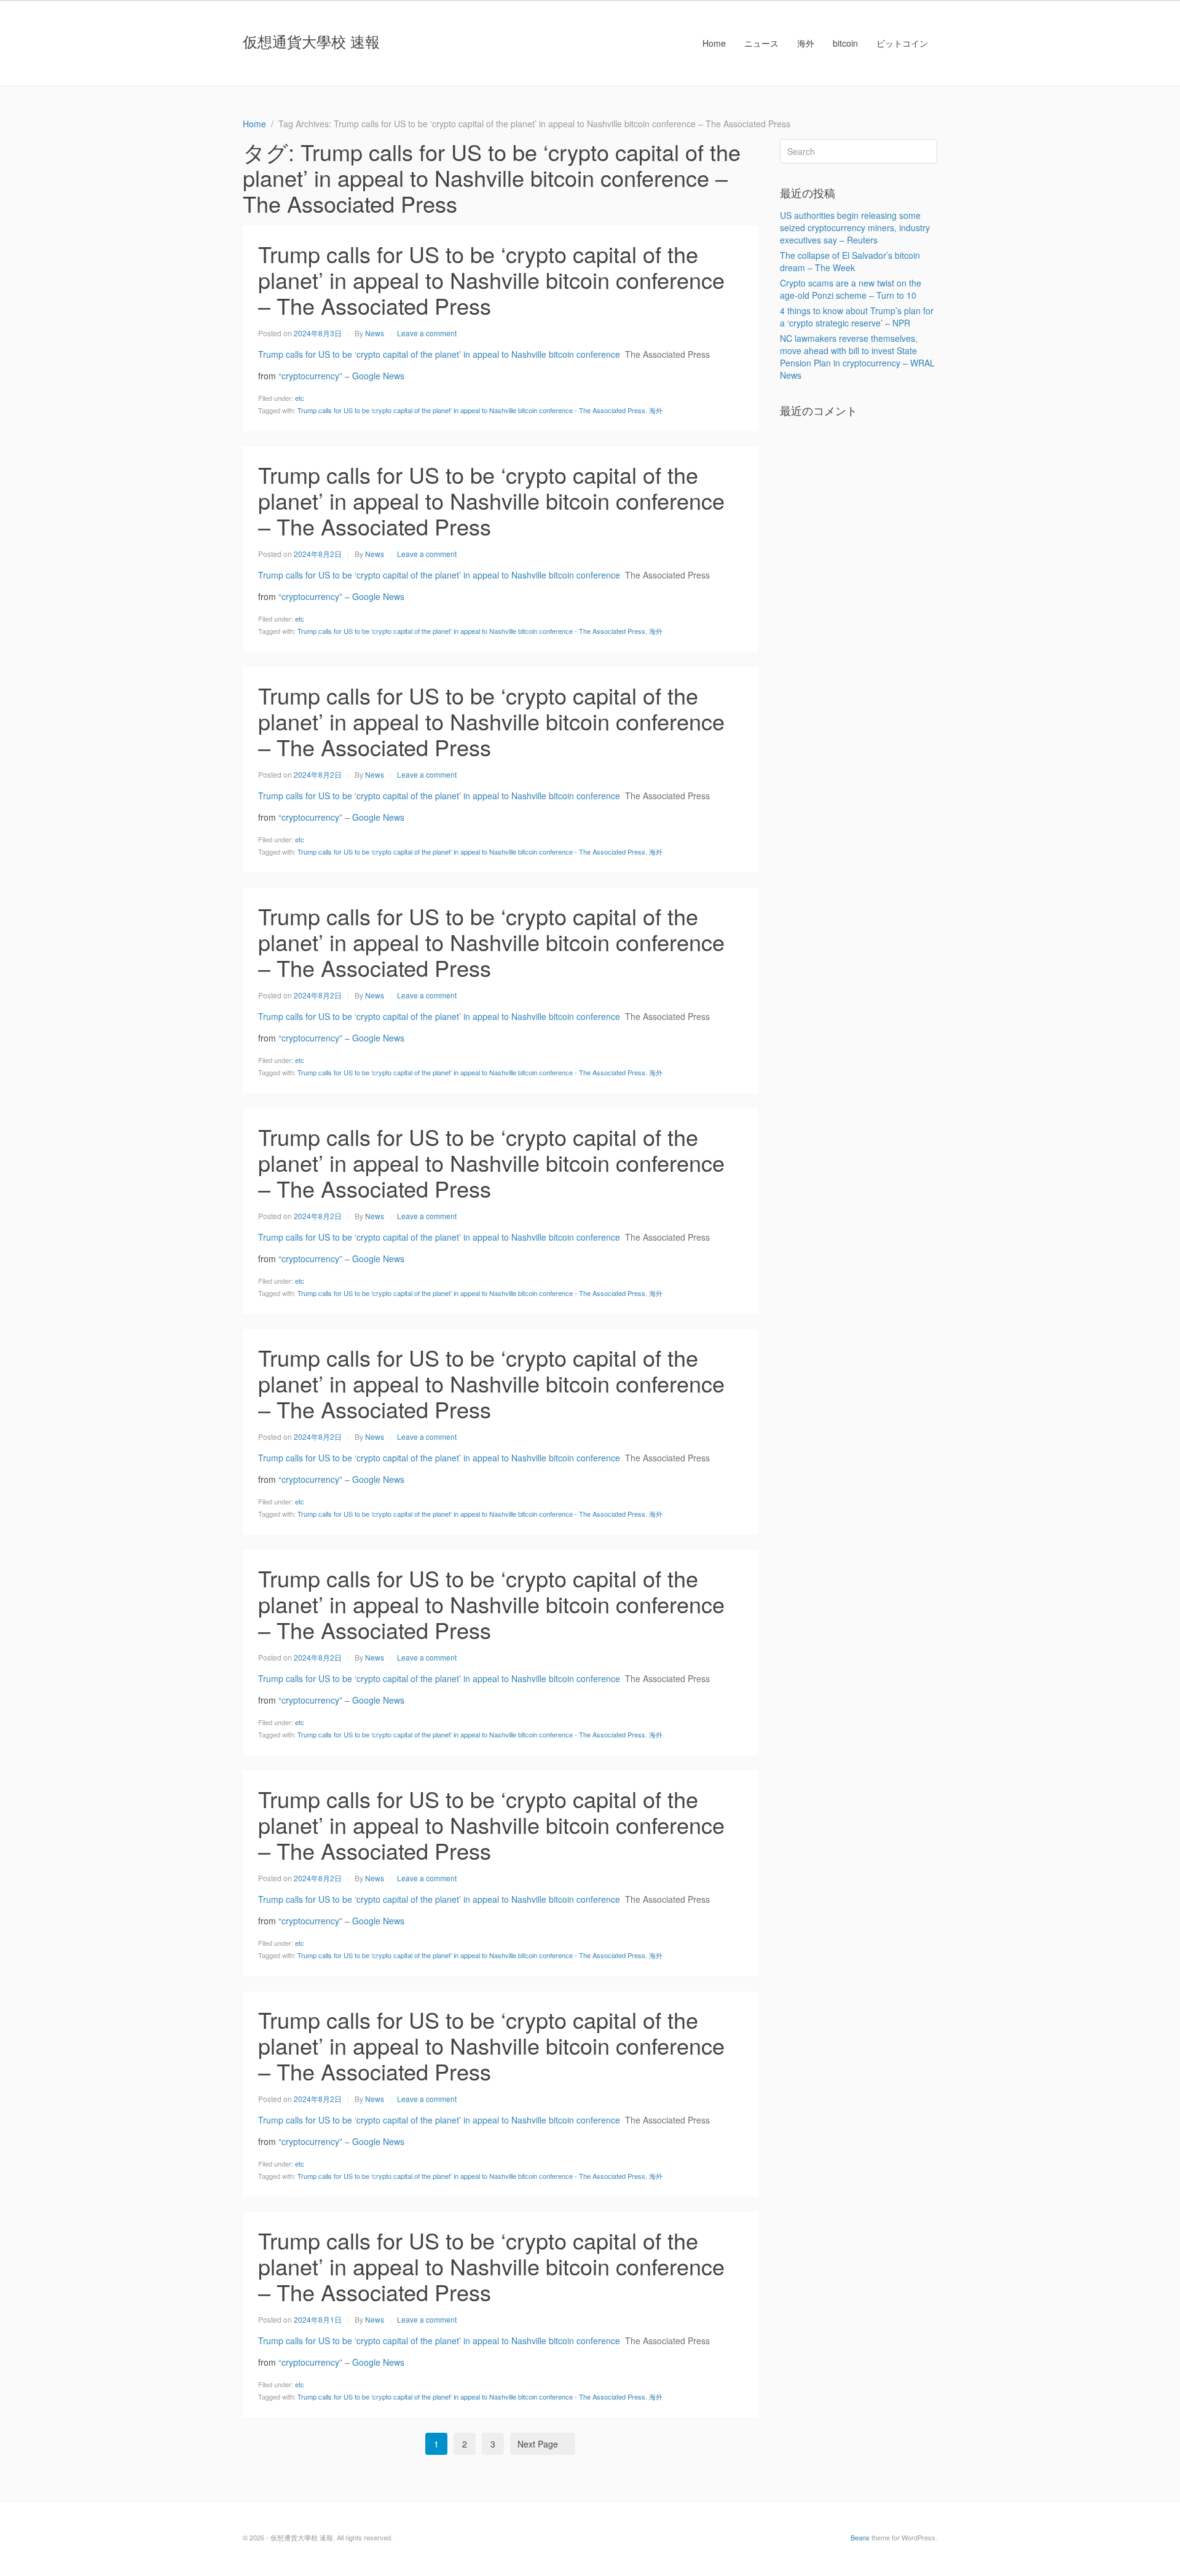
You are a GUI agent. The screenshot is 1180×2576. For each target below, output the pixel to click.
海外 (806, 43)
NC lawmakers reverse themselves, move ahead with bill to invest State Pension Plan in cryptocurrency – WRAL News (857, 357)
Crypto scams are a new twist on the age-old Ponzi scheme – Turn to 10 (851, 289)
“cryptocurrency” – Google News (341, 376)
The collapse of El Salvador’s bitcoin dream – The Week (850, 261)
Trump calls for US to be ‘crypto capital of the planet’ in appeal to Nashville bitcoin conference (439, 354)
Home (714, 43)
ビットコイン (902, 43)
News (375, 333)
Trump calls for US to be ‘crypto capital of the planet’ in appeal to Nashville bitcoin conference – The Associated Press (491, 279)
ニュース (761, 43)
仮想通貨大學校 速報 (311, 41)
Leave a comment (427, 333)
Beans (860, 2537)
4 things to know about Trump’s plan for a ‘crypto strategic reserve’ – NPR (857, 317)
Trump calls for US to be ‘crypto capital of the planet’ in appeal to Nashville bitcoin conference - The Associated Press (471, 410)
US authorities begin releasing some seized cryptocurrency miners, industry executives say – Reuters (855, 227)
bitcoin (845, 43)
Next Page (538, 2444)
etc (300, 398)
